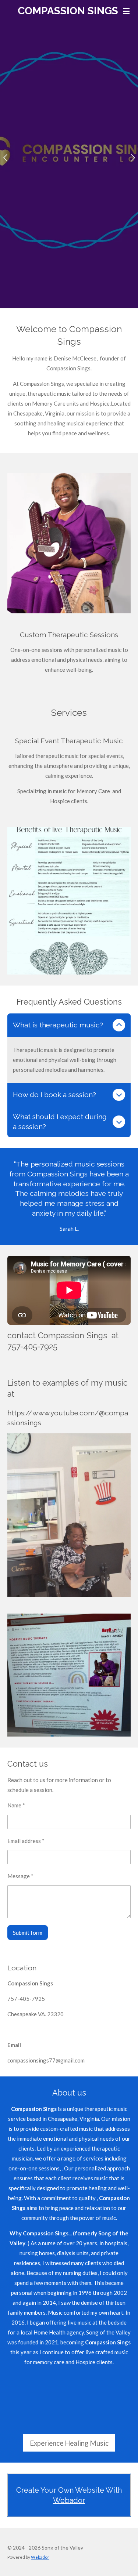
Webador (69, 2500)
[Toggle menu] (126, 11)
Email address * (26, 1841)
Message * (20, 1876)
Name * (16, 1805)
